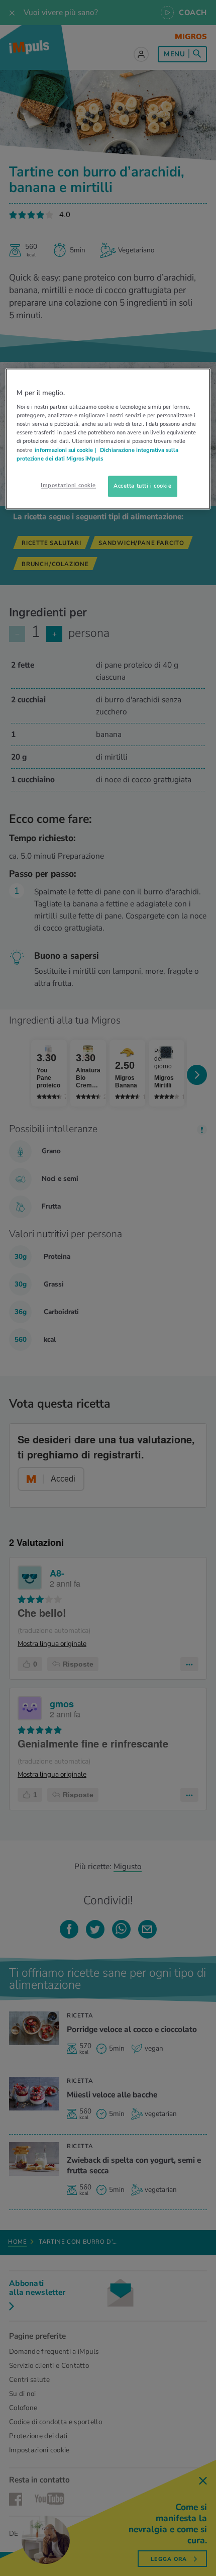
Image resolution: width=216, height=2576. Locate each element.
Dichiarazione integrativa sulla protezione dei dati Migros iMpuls (97, 454)
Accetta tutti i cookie (143, 486)
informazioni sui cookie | (66, 450)
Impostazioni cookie (68, 485)
